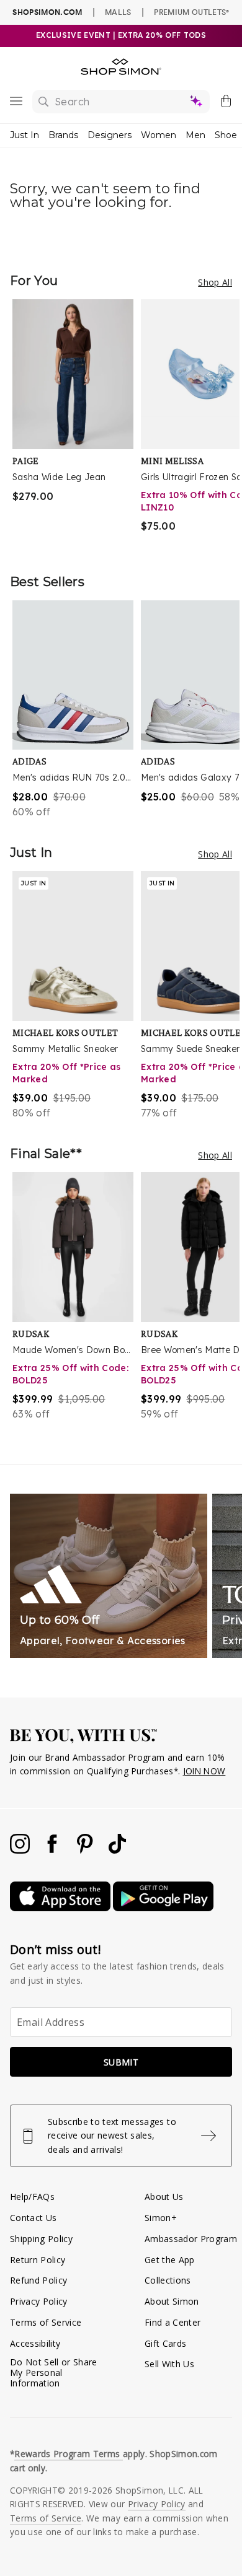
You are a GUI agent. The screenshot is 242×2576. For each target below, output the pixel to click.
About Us (164, 2197)
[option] (77, 424)
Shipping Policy (41, 2239)
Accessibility (35, 2343)
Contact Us (33, 2218)
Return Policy (38, 2260)
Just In (25, 135)
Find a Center (173, 2322)
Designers (110, 135)
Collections (168, 2280)
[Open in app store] (61, 1908)
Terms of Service (46, 2322)
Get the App (170, 2260)
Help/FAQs (32, 2197)
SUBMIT (121, 2062)
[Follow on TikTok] (117, 1850)
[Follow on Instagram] (21, 1850)
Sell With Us (169, 2364)
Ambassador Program (191, 2239)
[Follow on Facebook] (53, 1850)
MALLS (118, 12)
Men (195, 135)
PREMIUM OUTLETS (191, 12)
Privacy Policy (39, 2301)
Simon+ (161, 2218)
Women (159, 135)
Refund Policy (38, 2280)
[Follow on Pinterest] (86, 1850)
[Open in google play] (163, 1908)
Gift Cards (165, 2343)
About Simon (172, 2301)
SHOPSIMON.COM (47, 12)
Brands (63, 135)
